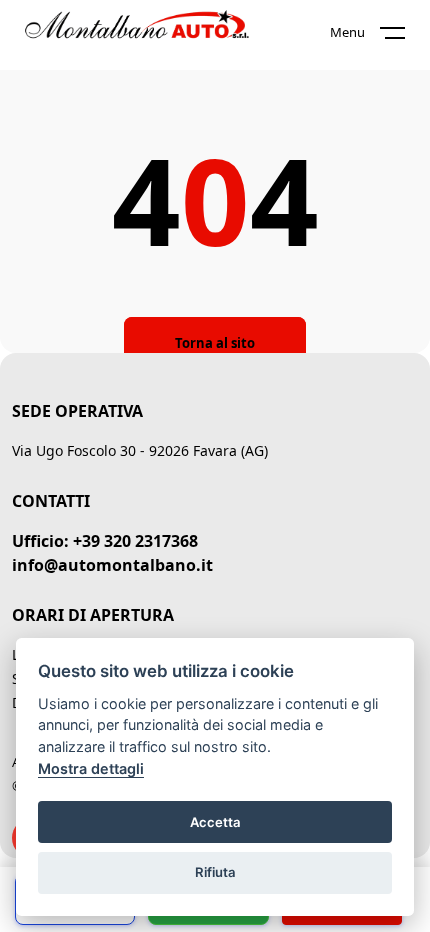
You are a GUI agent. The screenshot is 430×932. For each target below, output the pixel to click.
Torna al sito (215, 343)
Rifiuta (215, 872)
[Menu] (405, 37)
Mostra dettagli (91, 768)
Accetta (215, 822)
